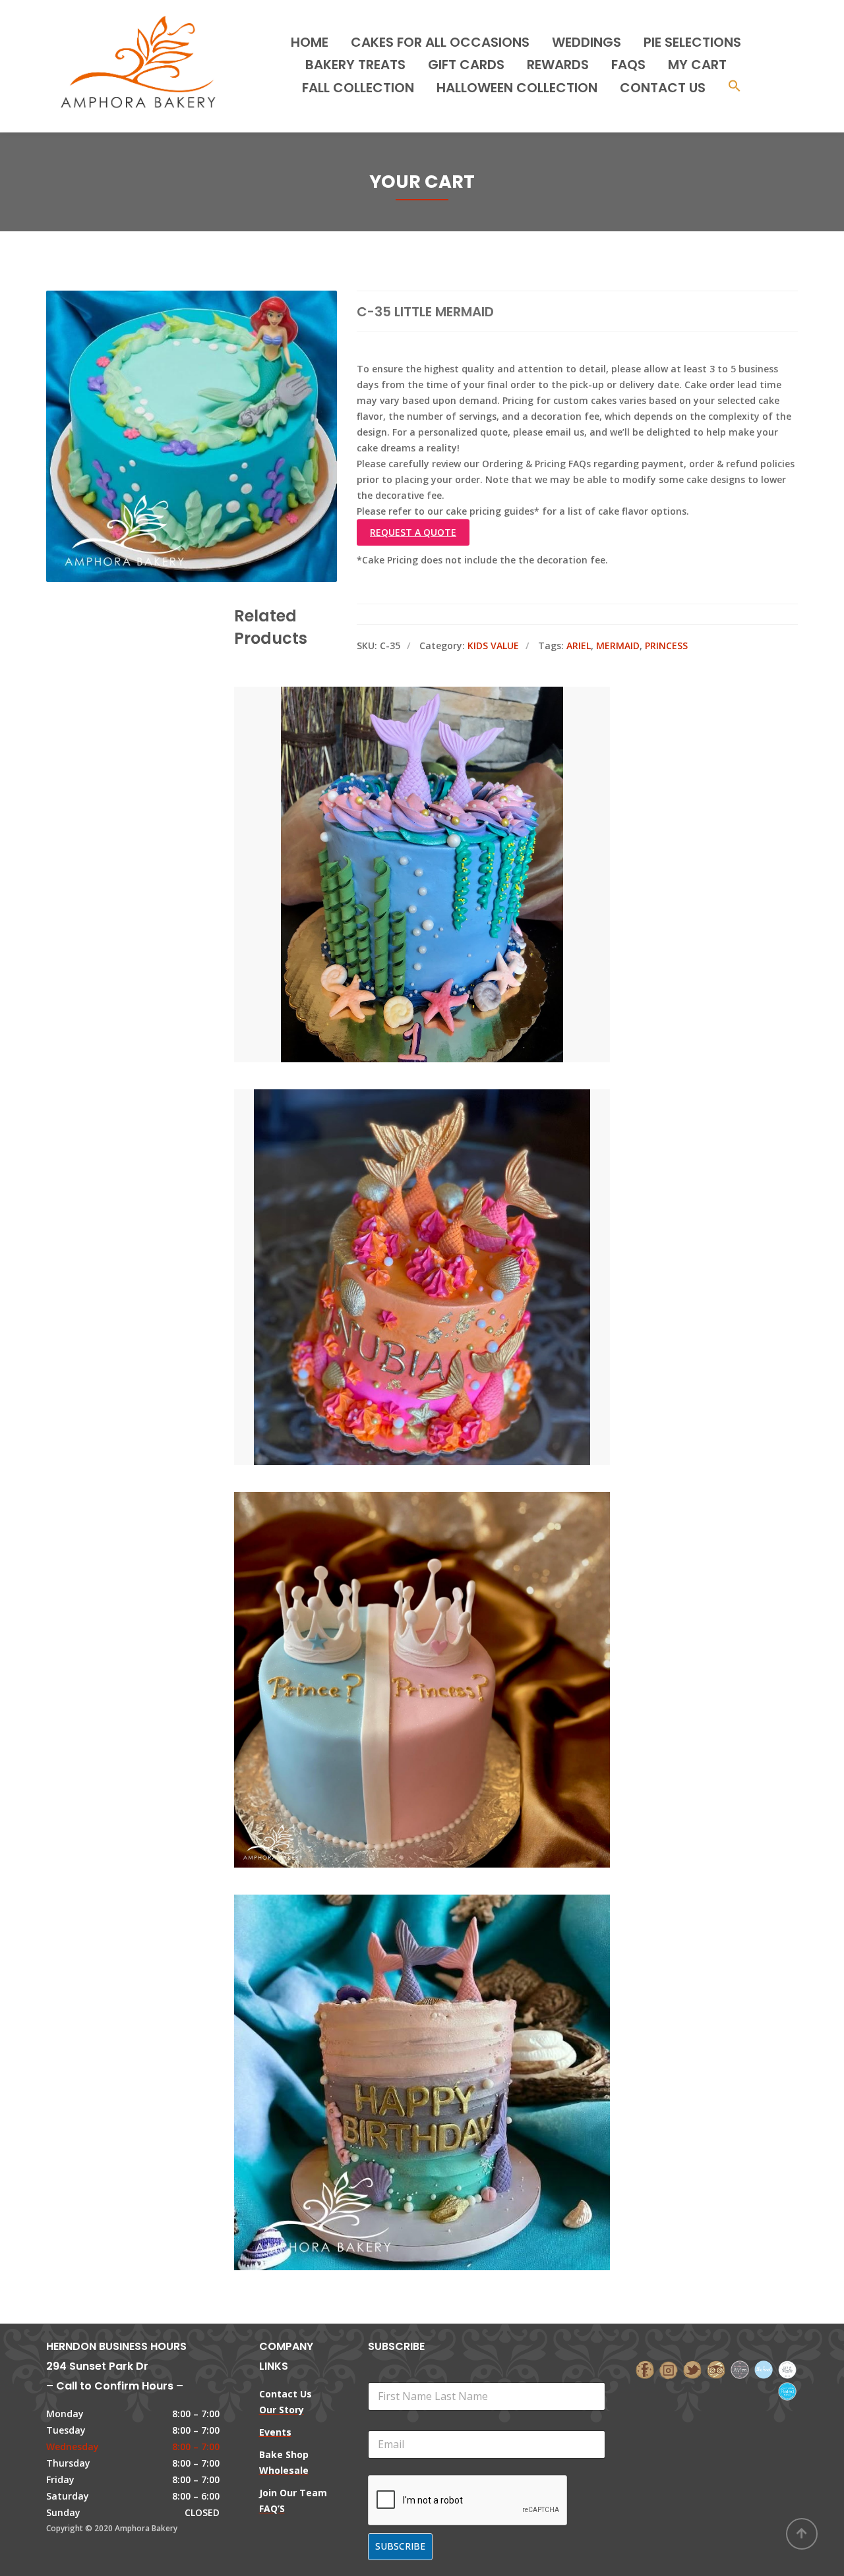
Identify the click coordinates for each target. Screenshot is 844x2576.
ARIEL (579, 645)
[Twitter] (692, 2369)
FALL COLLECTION (358, 88)
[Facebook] (645, 2369)
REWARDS (558, 65)
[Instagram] (669, 2369)
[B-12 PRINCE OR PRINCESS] (400, 1620)
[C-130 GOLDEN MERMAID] (400, 1218)
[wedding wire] (787, 2390)
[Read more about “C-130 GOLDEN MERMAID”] (444, 1218)
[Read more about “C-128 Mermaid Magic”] (444, 2023)
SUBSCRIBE (400, 2546)
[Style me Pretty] (787, 2369)
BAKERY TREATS (355, 65)
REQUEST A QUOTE (413, 532)
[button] (735, 87)
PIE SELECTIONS (692, 42)
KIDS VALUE (493, 645)
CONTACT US (663, 88)
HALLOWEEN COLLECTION (517, 88)
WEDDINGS (587, 42)
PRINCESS (666, 645)
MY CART (697, 65)
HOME (310, 42)
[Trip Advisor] (716, 2369)
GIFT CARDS (466, 65)
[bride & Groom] (740, 2369)
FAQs (628, 65)
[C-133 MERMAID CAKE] (400, 815)
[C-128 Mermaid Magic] (400, 2023)
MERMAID (618, 645)
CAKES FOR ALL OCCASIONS (440, 42)
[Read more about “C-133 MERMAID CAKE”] (444, 815)
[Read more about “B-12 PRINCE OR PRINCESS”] (444, 1620)
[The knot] (764, 2369)
